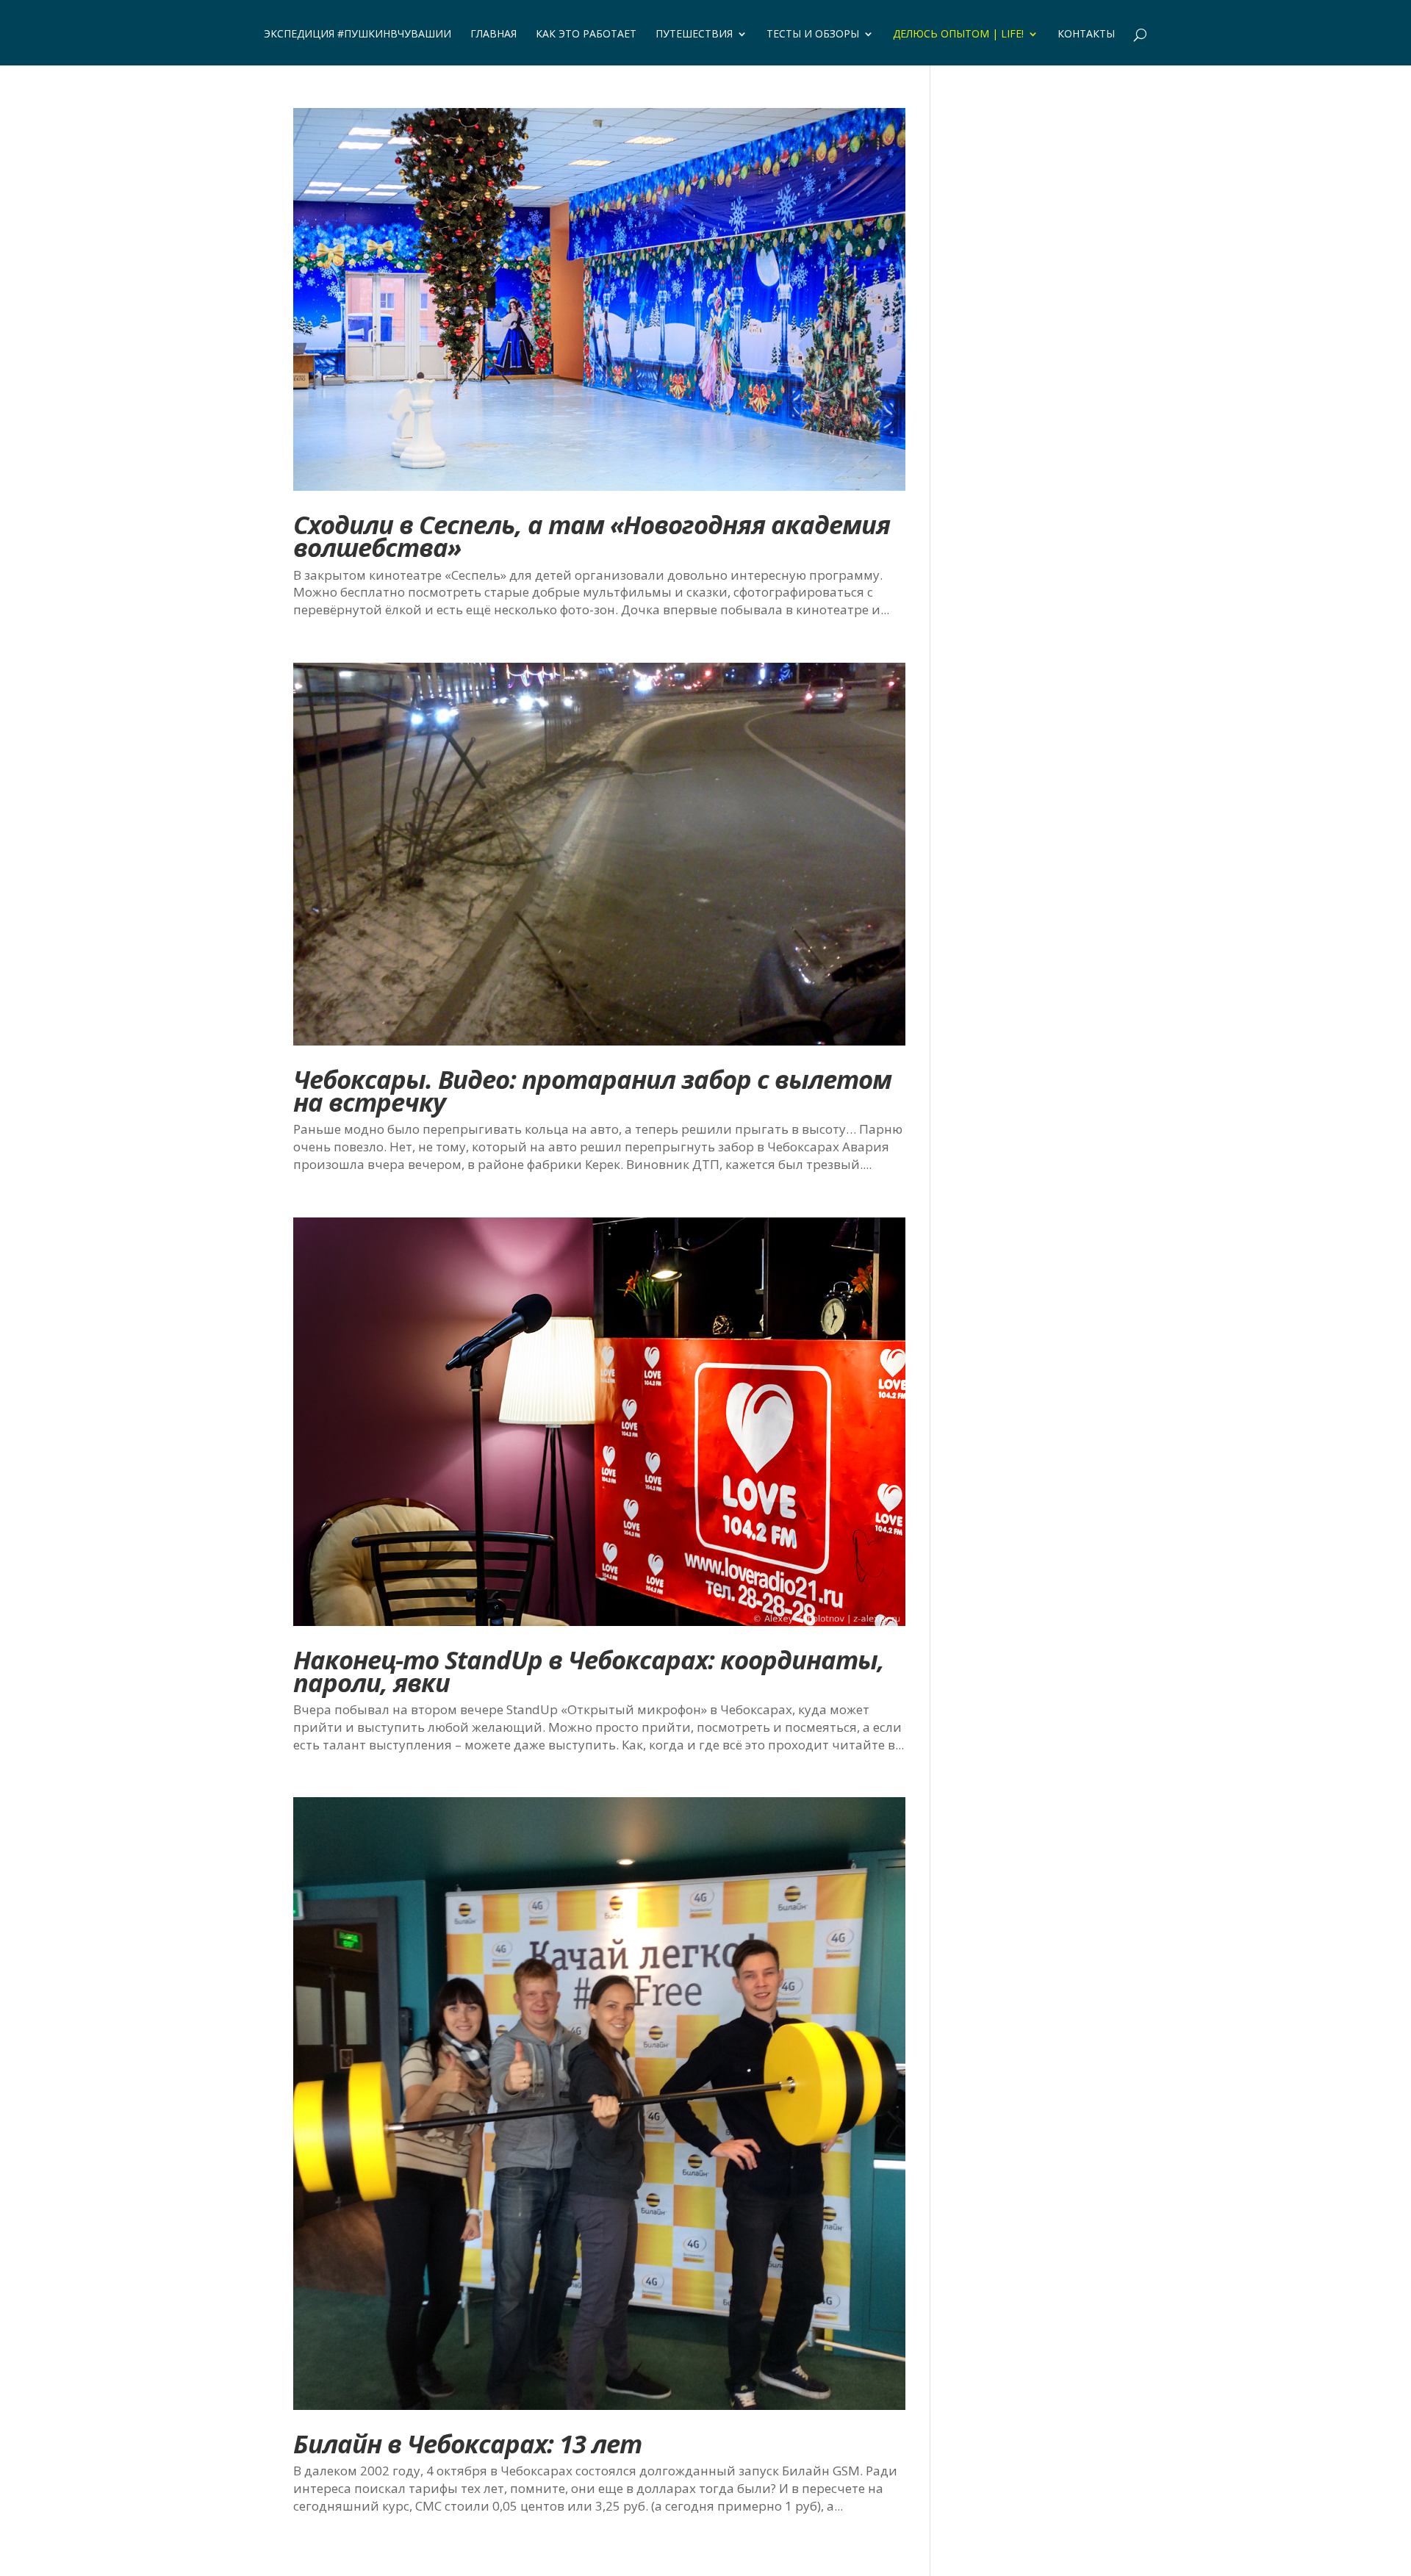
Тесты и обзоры (813, 35)
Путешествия (694, 35)
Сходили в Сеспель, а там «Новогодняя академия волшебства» (592, 536)
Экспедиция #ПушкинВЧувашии (358, 35)
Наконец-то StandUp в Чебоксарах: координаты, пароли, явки (589, 1671)
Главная (493, 35)
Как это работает (586, 35)
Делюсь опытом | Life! (958, 35)
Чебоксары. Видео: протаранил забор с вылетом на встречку (592, 1090)
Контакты (1086, 35)
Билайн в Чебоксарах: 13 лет (467, 2443)
